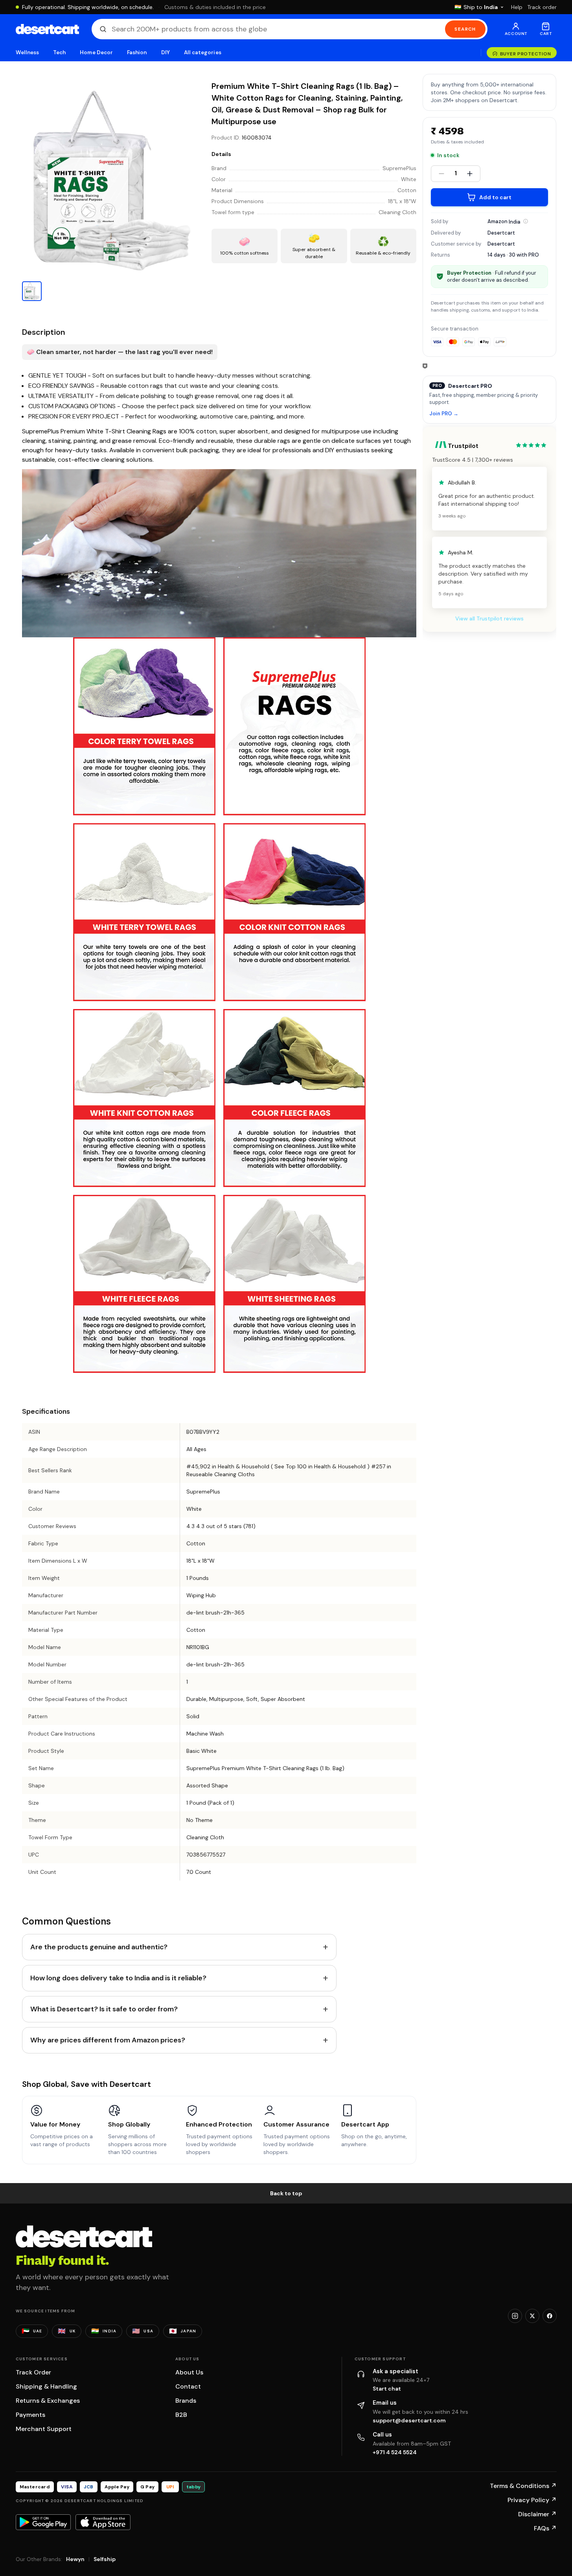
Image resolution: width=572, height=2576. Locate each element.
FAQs (545, 2528)
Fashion (137, 52)
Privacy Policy (532, 2500)
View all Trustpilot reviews (489, 618)
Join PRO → (444, 414)
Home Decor (96, 52)
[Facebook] (550, 2316)
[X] (532, 2316)
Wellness (28, 52)
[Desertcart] (47, 29)
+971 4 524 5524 (395, 2452)
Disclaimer (537, 2514)
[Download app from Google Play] (43, 2522)
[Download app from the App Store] (103, 2522)
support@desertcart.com (409, 2420)
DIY (166, 52)
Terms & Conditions (523, 2486)
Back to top (286, 2193)
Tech (59, 52)
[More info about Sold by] (526, 221)
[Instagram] (515, 2316)
